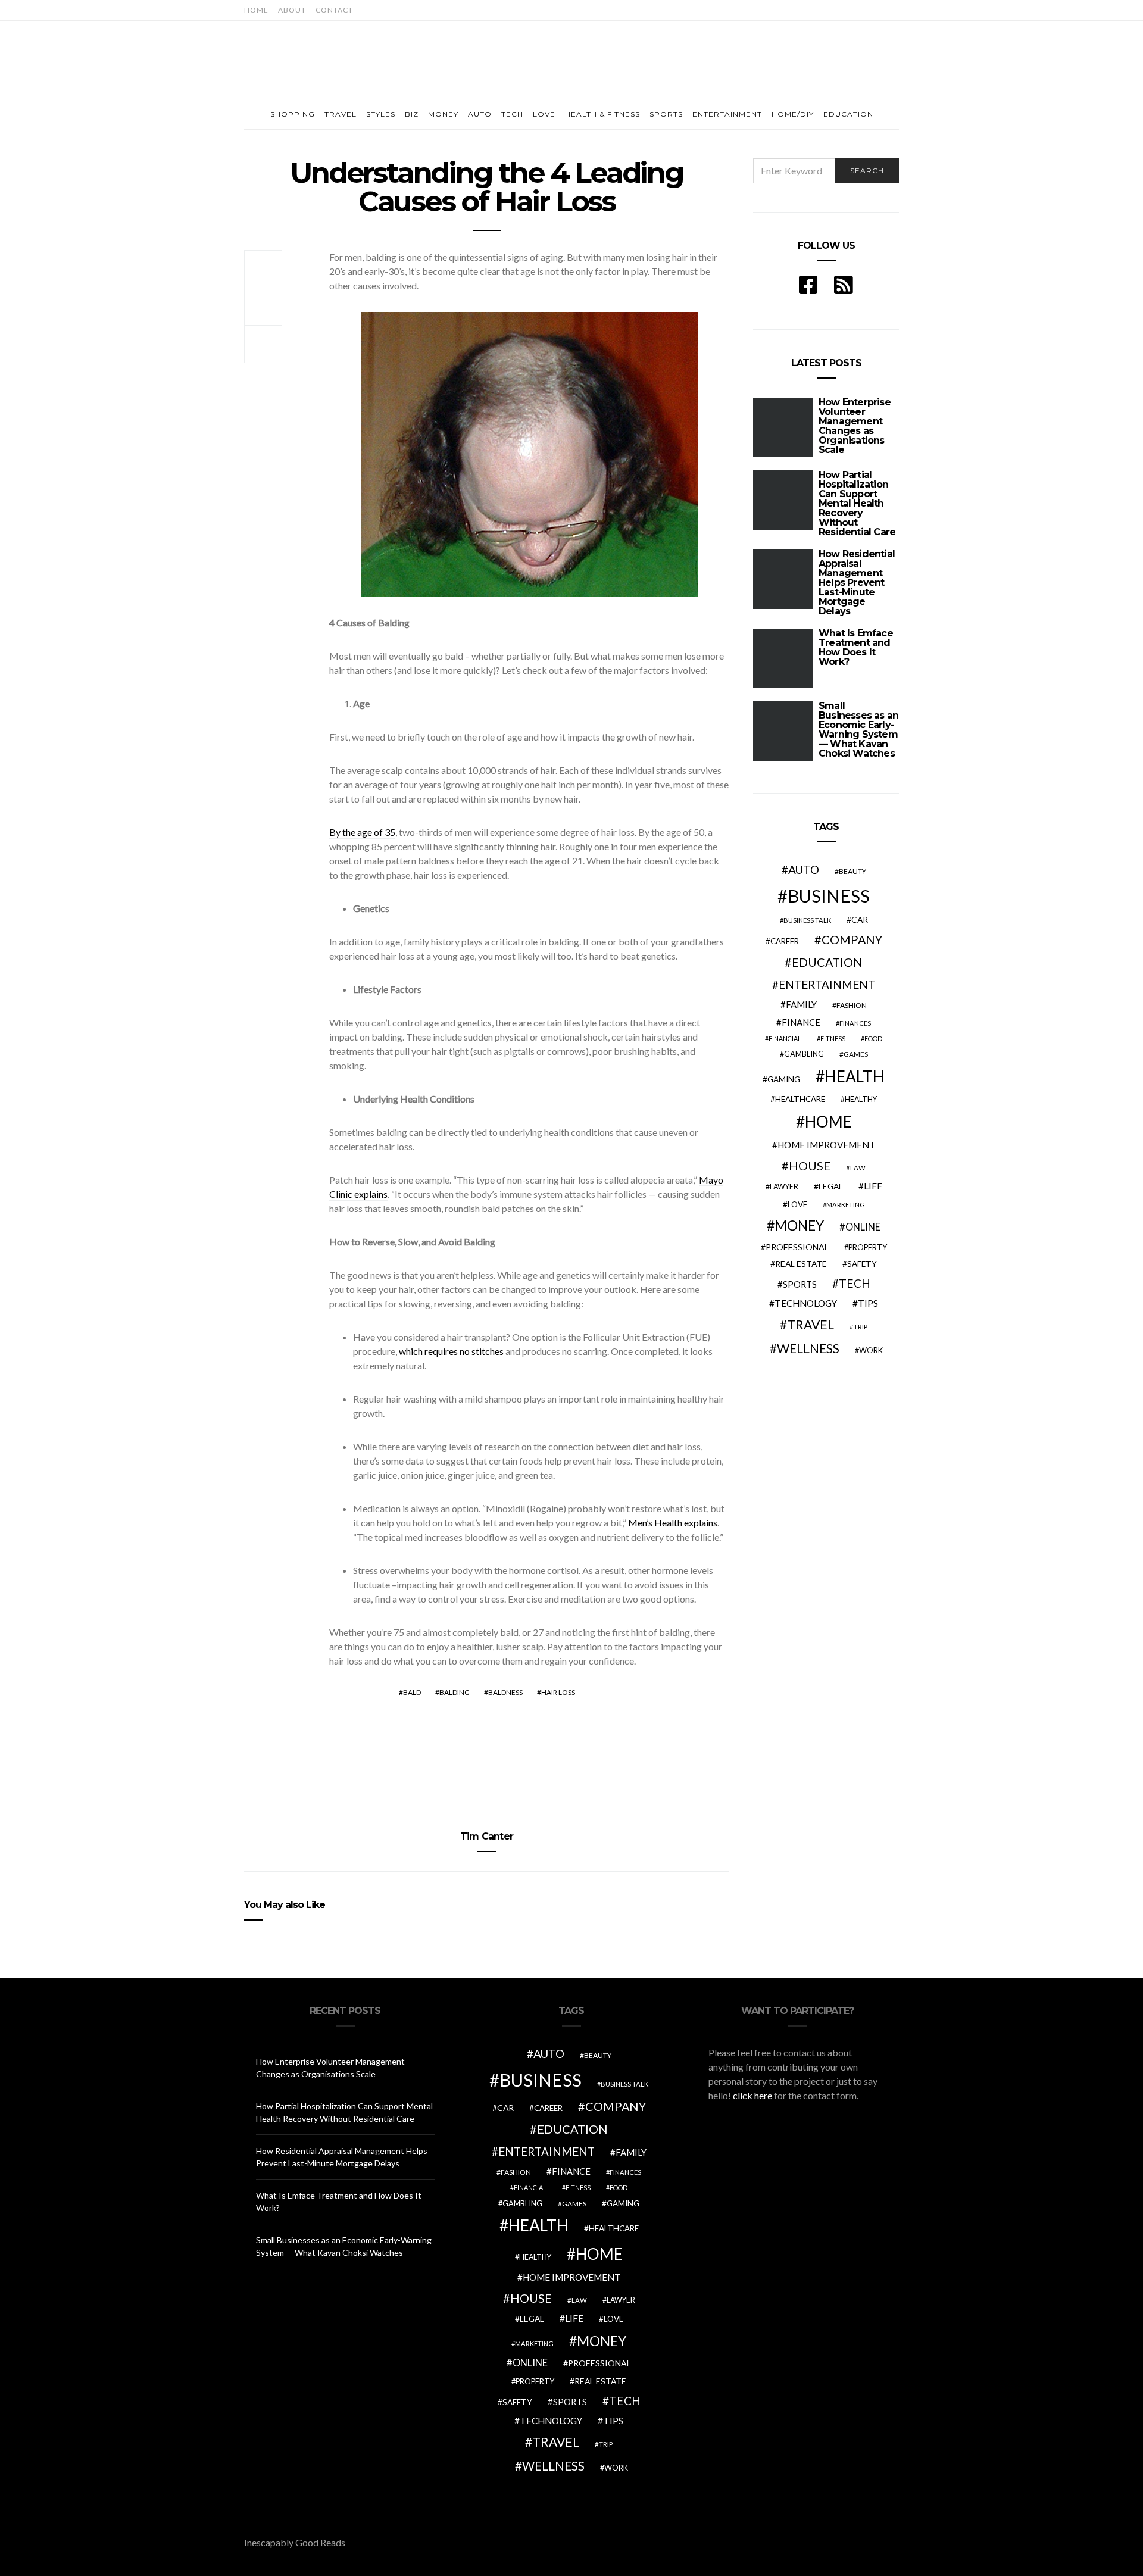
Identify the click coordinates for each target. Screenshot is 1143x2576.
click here (752, 2095)
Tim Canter (487, 1836)
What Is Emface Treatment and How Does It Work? (856, 647)
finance (801, 1022)
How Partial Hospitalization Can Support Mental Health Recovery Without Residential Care (857, 503)
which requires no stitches (451, 1351)
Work (871, 1350)
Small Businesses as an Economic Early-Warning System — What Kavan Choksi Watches (858, 730)
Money (443, 114)
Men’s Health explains (673, 1523)
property (868, 1247)
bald (412, 1692)
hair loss (558, 1692)
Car (860, 919)
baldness (505, 1692)
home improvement (827, 1145)
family (801, 1004)
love (797, 1204)
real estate (801, 1264)
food (873, 1039)
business (829, 896)
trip (861, 1327)
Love (544, 114)
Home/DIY (793, 114)
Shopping (293, 114)
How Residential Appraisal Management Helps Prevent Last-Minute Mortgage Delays (857, 583)
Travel (341, 114)
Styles (381, 114)
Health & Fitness (602, 114)
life (873, 1186)
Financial (785, 1039)
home (828, 1122)
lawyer (784, 1187)
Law (858, 1168)
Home (256, 10)
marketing (846, 1205)
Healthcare (800, 1099)
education (827, 962)
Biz (412, 114)
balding (455, 1692)
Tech (512, 114)
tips (868, 1303)
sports (800, 1284)
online (863, 1227)
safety (862, 1264)
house (810, 1166)
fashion (852, 1005)
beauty (852, 871)
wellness (808, 1348)
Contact (334, 10)
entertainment (827, 985)
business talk (807, 920)
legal (831, 1186)
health (855, 1076)
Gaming (784, 1079)
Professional (797, 1247)
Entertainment (727, 114)
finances (855, 1023)
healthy (861, 1099)
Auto (480, 114)
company (852, 939)
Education (848, 114)
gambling (804, 1054)
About (292, 10)
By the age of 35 (362, 832)
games (856, 1054)
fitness (833, 1039)
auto (804, 869)
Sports (666, 114)
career (785, 941)
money (799, 1225)
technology (806, 1303)
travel (811, 1325)
